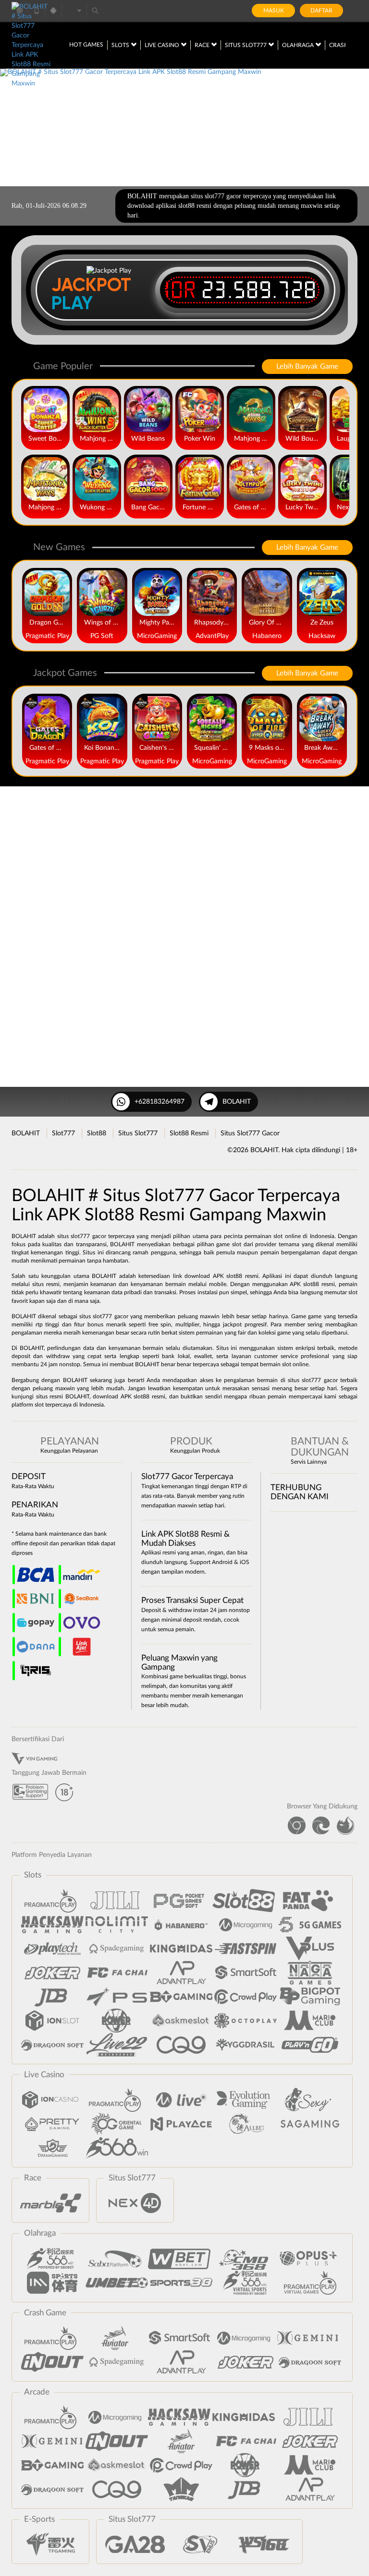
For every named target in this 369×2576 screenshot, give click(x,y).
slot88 (141, 1396)
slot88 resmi (242, 1276)
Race (203, 45)
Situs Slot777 (246, 45)
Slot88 (97, 1133)
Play (72, 303)
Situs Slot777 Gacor (250, 1133)
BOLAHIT (237, 1102)
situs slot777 (96, 1316)
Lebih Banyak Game (307, 367)
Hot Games (86, 45)
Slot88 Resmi (189, 1133)
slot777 (311, 1380)
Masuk (274, 11)
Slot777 (63, 1133)
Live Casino (163, 45)
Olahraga (299, 45)
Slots (121, 45)
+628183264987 (160, 1102)
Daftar (321, 11)
